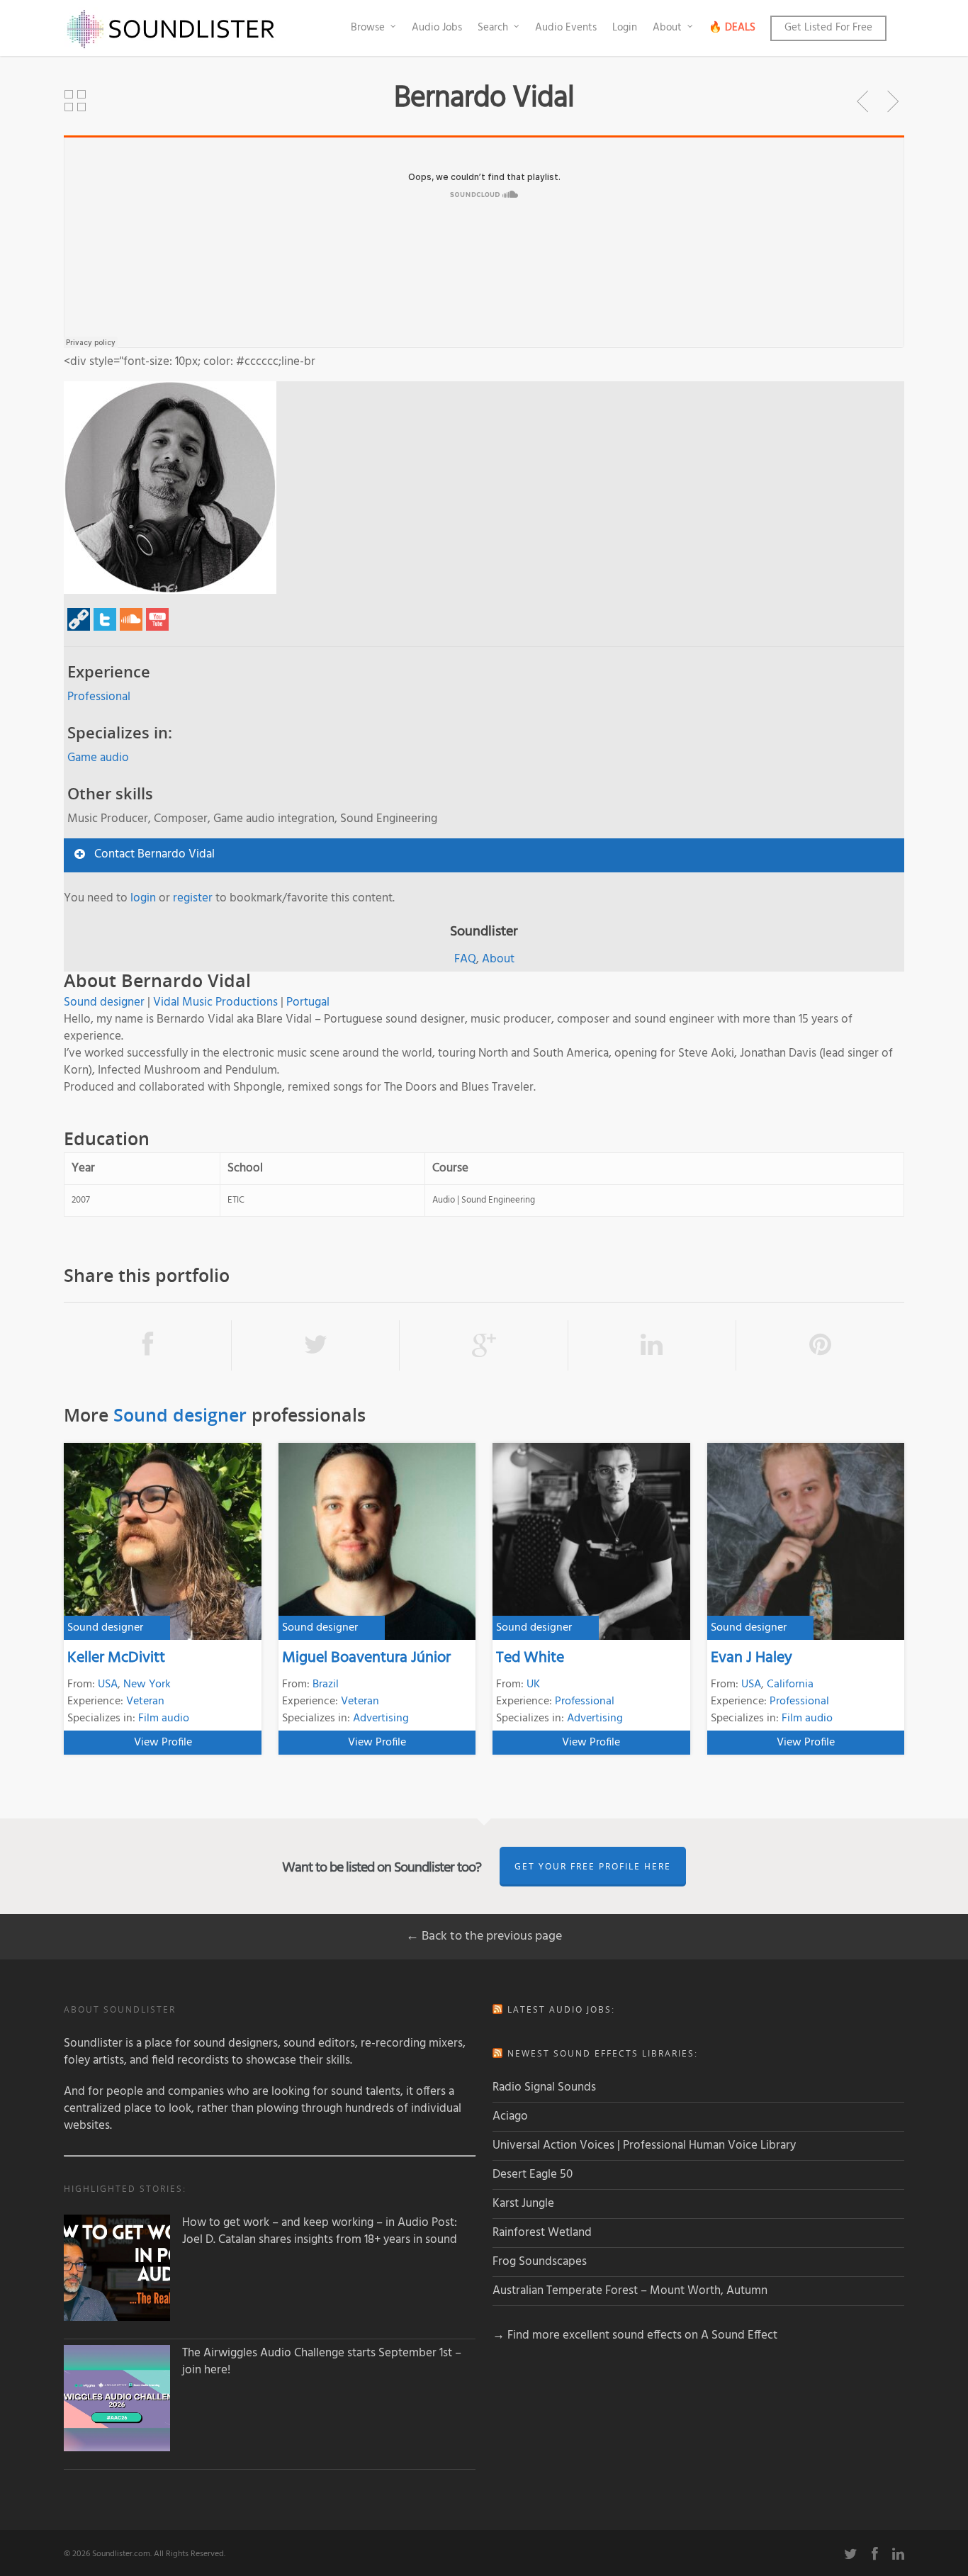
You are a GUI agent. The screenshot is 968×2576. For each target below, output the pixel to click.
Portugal (308, 1002)
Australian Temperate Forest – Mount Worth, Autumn (630, 2291)
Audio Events (566, 28)
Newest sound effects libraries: (603, 2053)
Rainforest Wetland (542, 2233)
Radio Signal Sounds (544, 2087)
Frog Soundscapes (540, 2262)
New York (147, 1684)
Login (625, 28)
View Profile (163, 1743)
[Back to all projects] (75, 101)
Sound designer (104, 1002)
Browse (368, 28)
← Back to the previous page (484, 1936)
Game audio (98, 758)
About (667, 28)
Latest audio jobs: (561, 2009)
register (193, 898)
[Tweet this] (316, 1345)
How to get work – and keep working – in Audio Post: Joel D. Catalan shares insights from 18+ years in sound (320, 2232)
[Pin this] (820, 1345)
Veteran (145, 1702)
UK (533, 1684)
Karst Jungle (523, 2204)
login (143, 898)
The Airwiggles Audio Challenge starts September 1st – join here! (322, 2362)
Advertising (381, 1719)
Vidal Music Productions (215, 1002)
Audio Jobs (437, 28)
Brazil (326, 1684)
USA (108, 1684)
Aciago (510, 2116)
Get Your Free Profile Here (593, 1866)
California (790, 1684)
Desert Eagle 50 (533, 2175)
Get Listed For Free (828, 28)
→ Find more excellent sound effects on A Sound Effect (635, 2335)
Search (493, 28)
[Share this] (148, 1345)
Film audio (164, 1719)
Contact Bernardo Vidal (154, 854)
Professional (99, 697)
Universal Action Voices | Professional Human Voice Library (644, 2145)
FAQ (465, 959)
